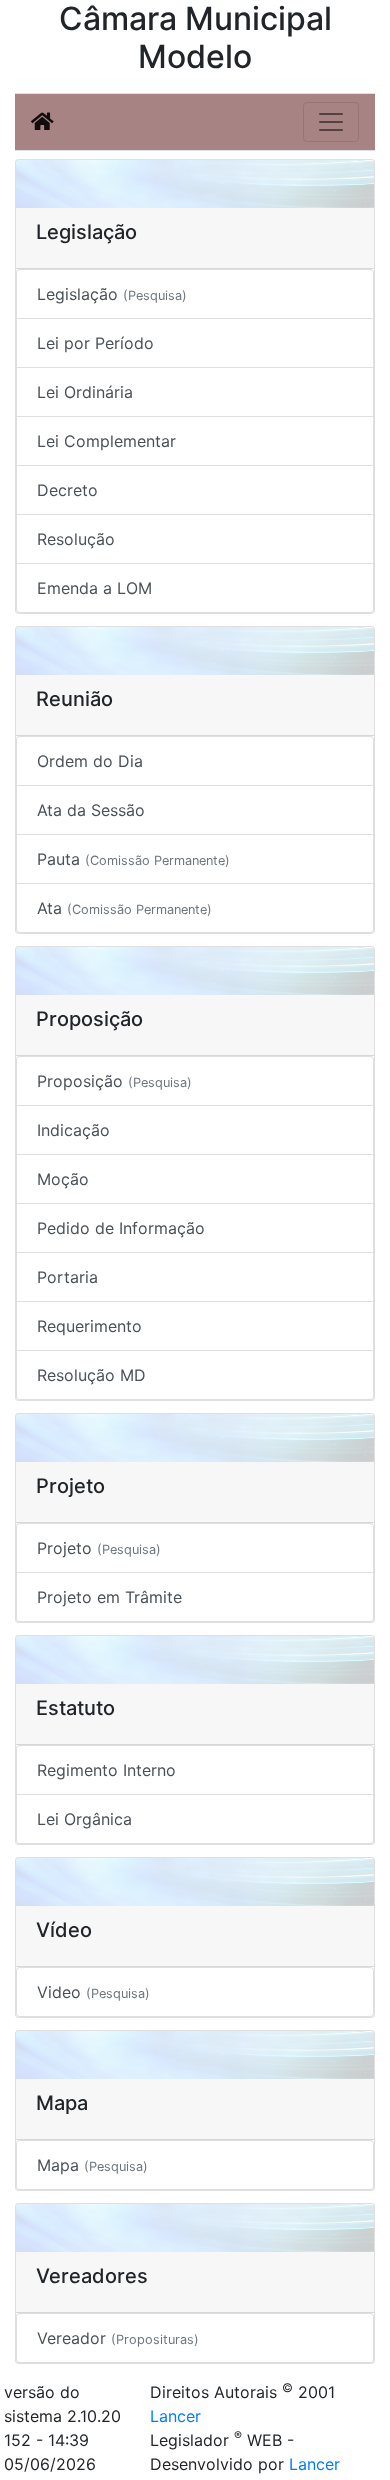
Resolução (76, 539)
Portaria (67, 1277)
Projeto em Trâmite (109, 1597)
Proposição (114, 1081)
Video (93, 1992)
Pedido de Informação (121, 1228)
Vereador (118, 2338)
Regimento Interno (106, 1770)
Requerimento (89, 1326)
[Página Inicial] (42, 122)
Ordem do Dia (90, 761)
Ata (124, 908)
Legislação (112, 294)
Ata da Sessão (91, 810)
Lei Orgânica (84, 1819)
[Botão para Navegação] (331, 122)
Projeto (99, 1548)
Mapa (92, 2165)
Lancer (175, 2416)
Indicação (73, 1130)
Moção (63, 1179)
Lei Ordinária (85, 392)
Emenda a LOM (94, 588)
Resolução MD (91, 1375)
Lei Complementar (106, 441)
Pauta (133, 859)
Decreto (67, 490)
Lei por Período (95, 343)
